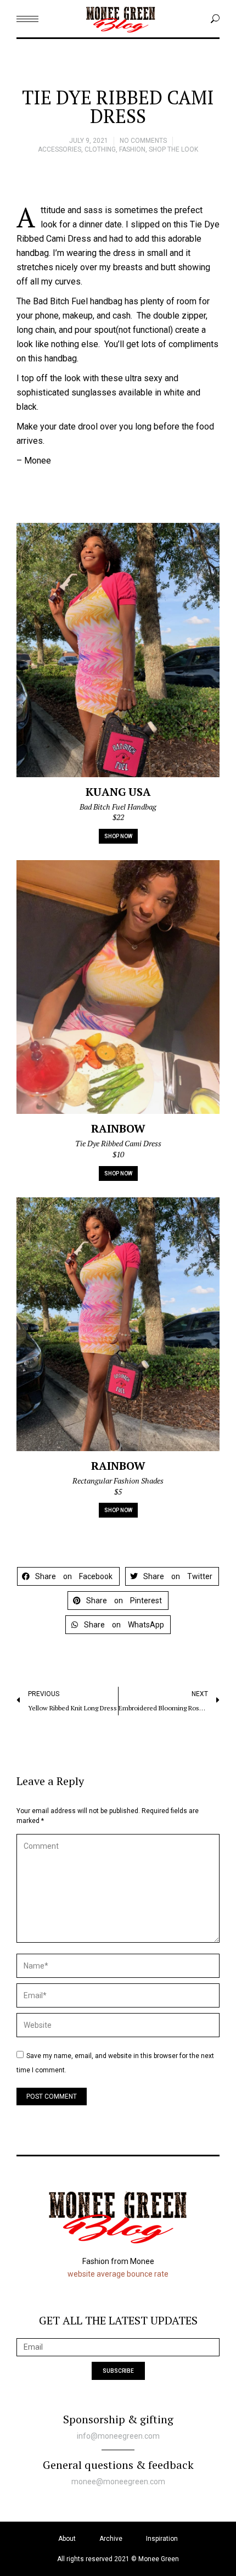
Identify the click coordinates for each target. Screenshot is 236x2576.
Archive (111, 2539)
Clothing (100, 149)
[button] (68, 1576)
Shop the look (173, 149)
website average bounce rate (118, 2274)
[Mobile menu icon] (27, 19)
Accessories (60, 149)
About (67, 2539)
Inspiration (162, 2539)
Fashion (132, 149)
